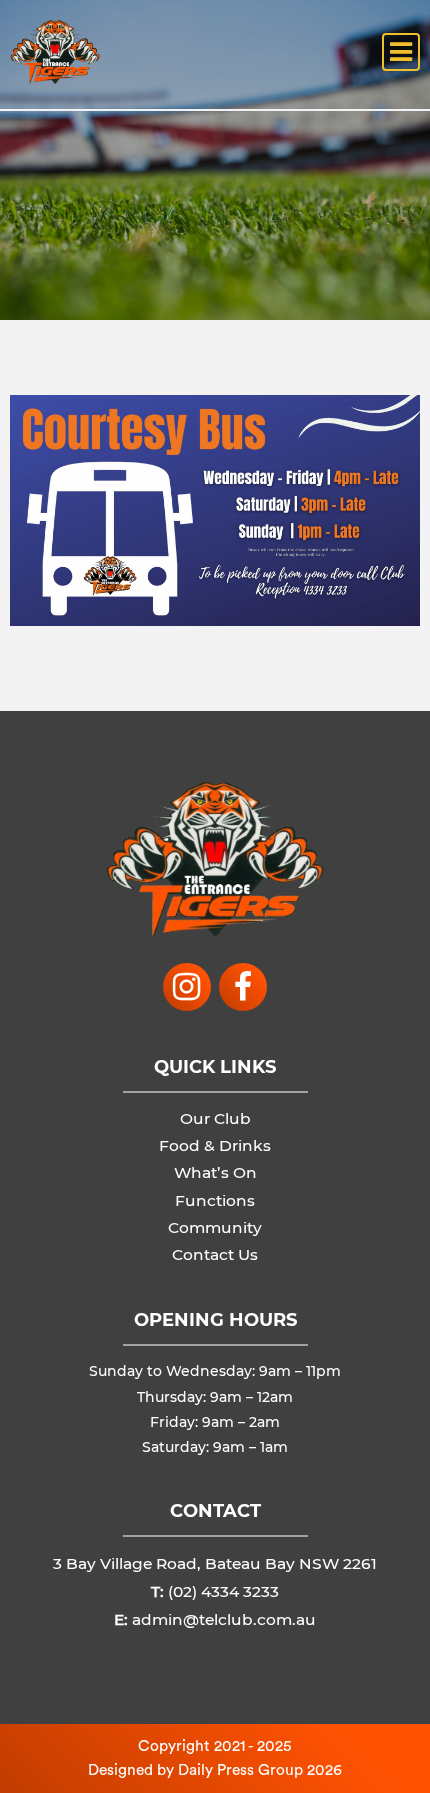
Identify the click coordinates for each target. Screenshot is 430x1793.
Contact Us (215, 1254)
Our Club (215, 1118)
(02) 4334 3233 (223, 1591)
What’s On (215, 1172)
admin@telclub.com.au (224, 1619)
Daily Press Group (240, 1770)
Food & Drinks (215, 1145)
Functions (215, 1200)
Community (215, 1227)
